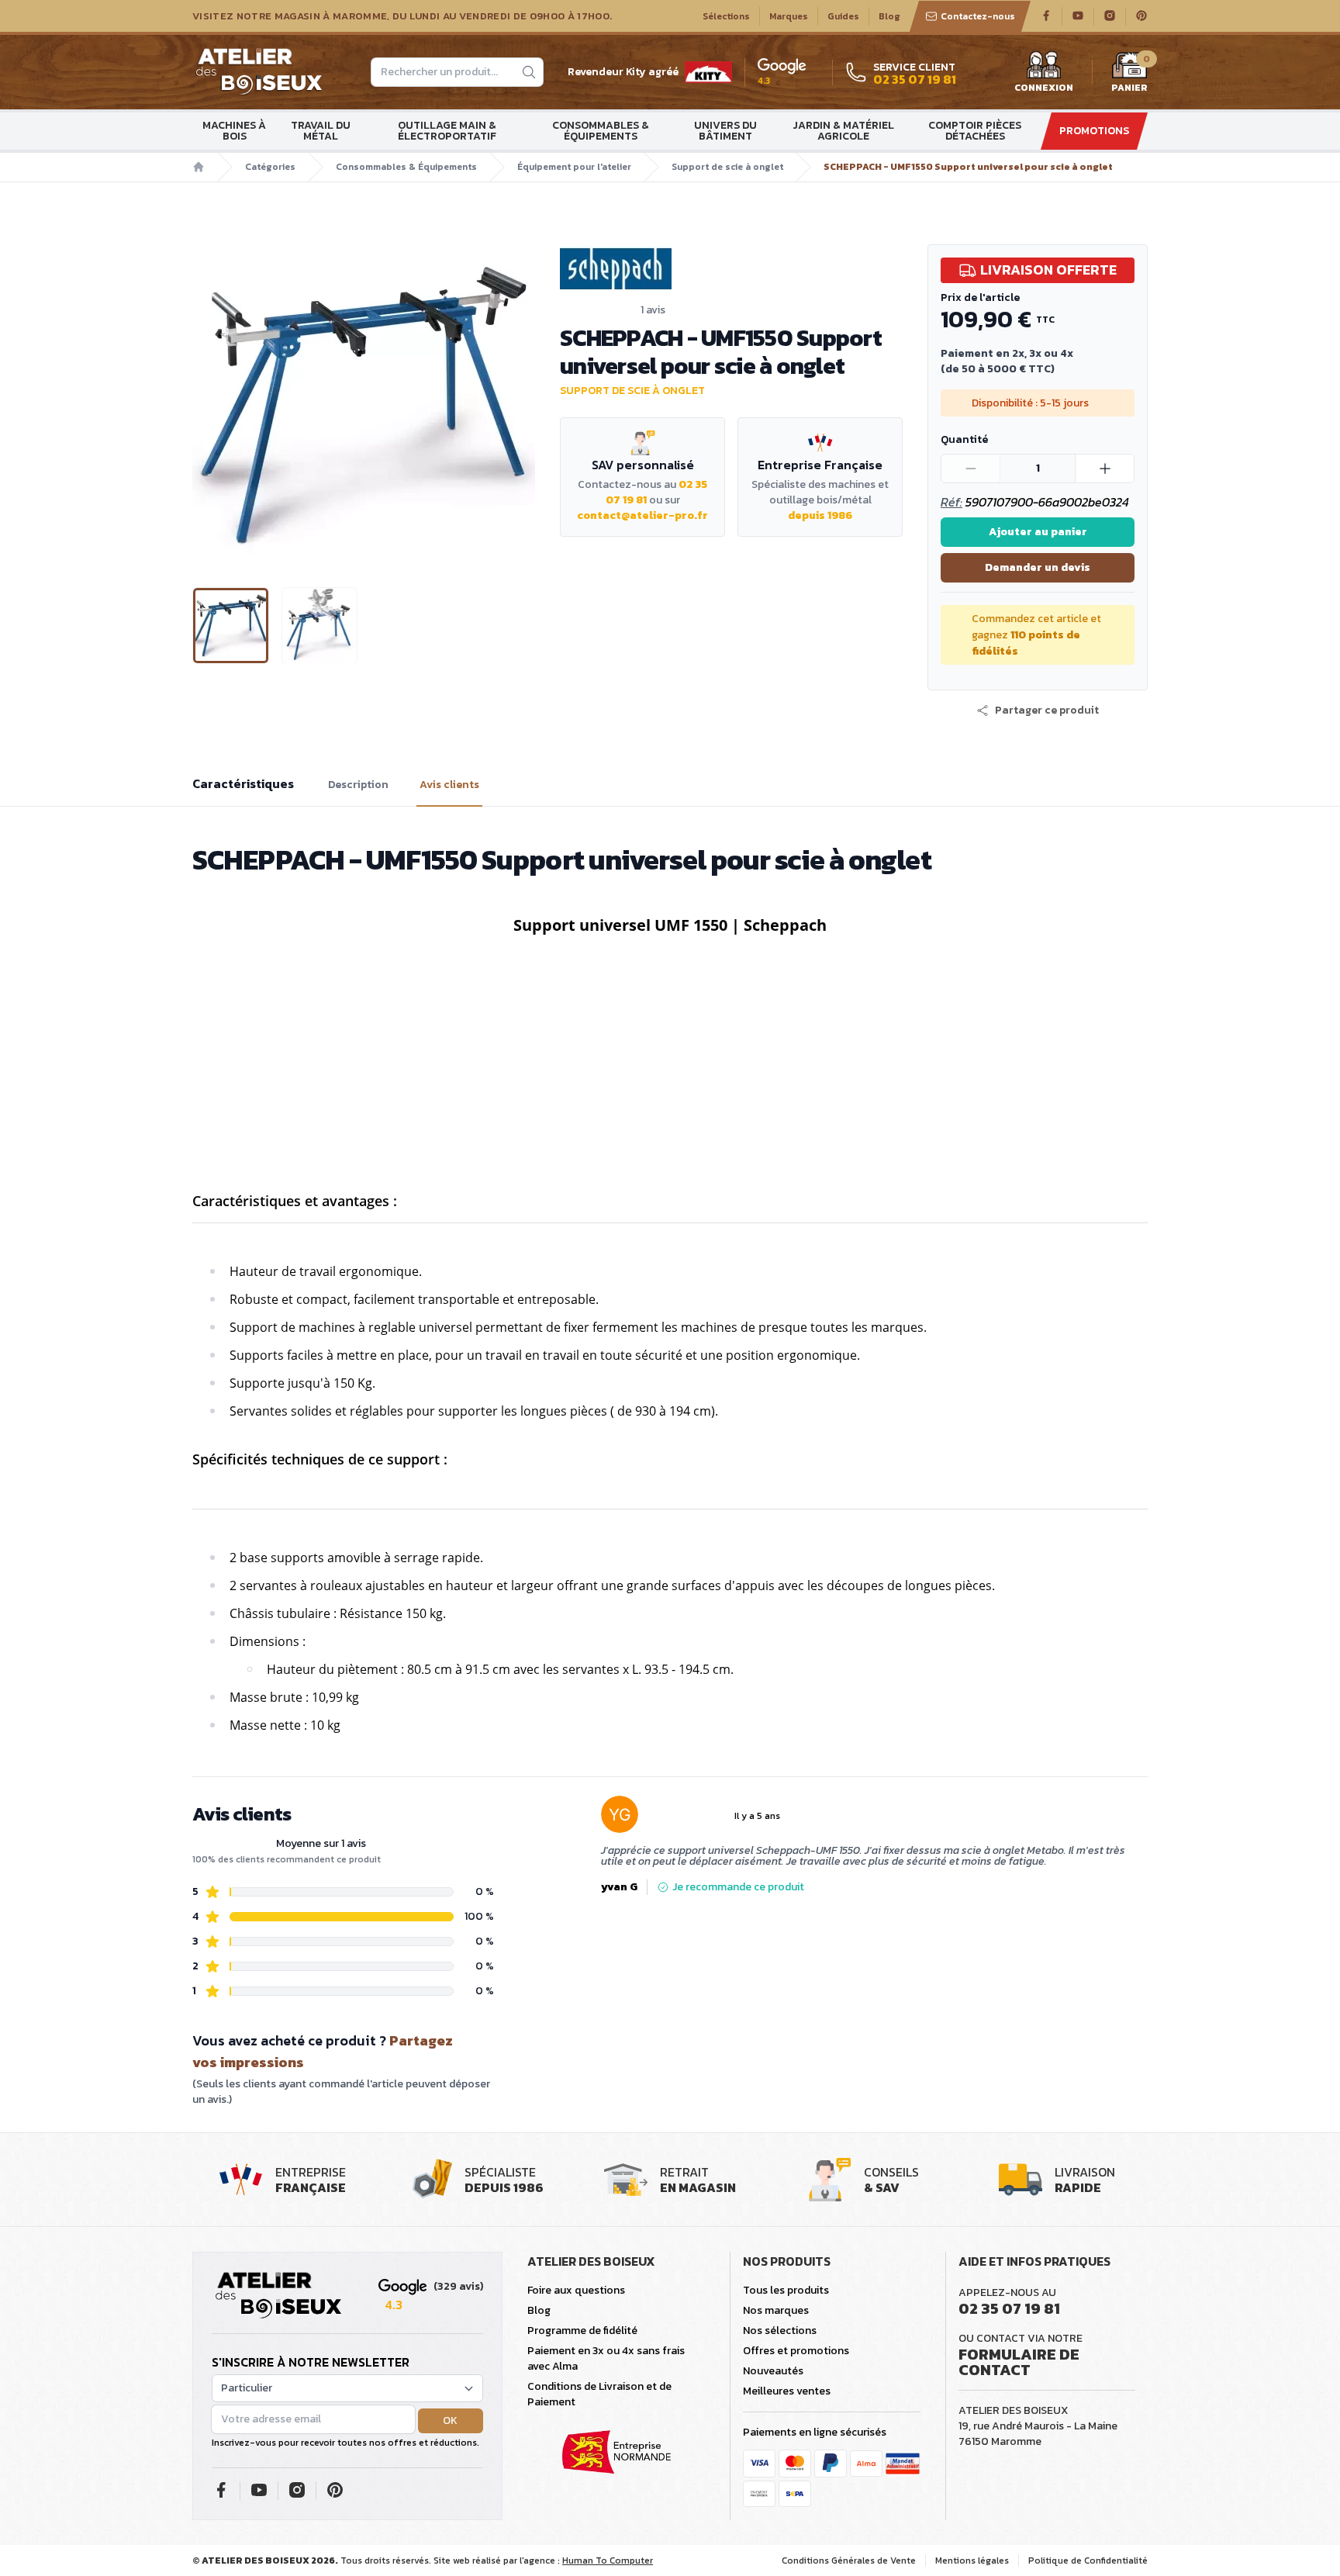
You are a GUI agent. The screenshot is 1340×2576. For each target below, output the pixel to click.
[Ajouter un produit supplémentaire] (1104, 469)
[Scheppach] (731, 269)
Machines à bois (234, 131)
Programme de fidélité (582, 2331)
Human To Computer (608, 2560)
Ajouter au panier (1038, 532)
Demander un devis (1038, 567)
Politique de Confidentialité (1088, 2560)
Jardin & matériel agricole (843, 131)
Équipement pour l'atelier (574, 167)
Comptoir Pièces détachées (975, 131)
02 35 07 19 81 (1009, 2308)
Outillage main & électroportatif (447, 131)
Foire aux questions (576, 2290)
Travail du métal (321, 131)
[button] (205, 403)
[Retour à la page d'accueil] (278, 2296)
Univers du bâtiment (725, 131)
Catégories (270, 167)
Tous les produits (786, 2290)
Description (358, 785)
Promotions (1094, 131)
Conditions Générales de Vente (849, 2560)
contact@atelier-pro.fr (642, 515)
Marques (789, 16)
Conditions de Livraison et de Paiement (599, 2394)
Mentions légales (972, 2560)
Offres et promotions (796, 2351)
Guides (843, 16)
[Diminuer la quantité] (971, 469)
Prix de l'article (980, 297)
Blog (889, 16)
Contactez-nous (978, 16)
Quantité (964, 439)
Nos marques (776, 2310)
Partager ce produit (1047, 711)
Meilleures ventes (787, 2391)
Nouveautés (773, 2371)
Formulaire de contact (1019, 2362)
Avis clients (449, 785)
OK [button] (450, 2420)
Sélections (726, 16)
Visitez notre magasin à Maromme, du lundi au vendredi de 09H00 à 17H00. (402, 16)
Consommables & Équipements (601, 131)
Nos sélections (780, 2331)
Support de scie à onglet (727, 167)
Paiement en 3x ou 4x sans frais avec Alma (606, 2358)
